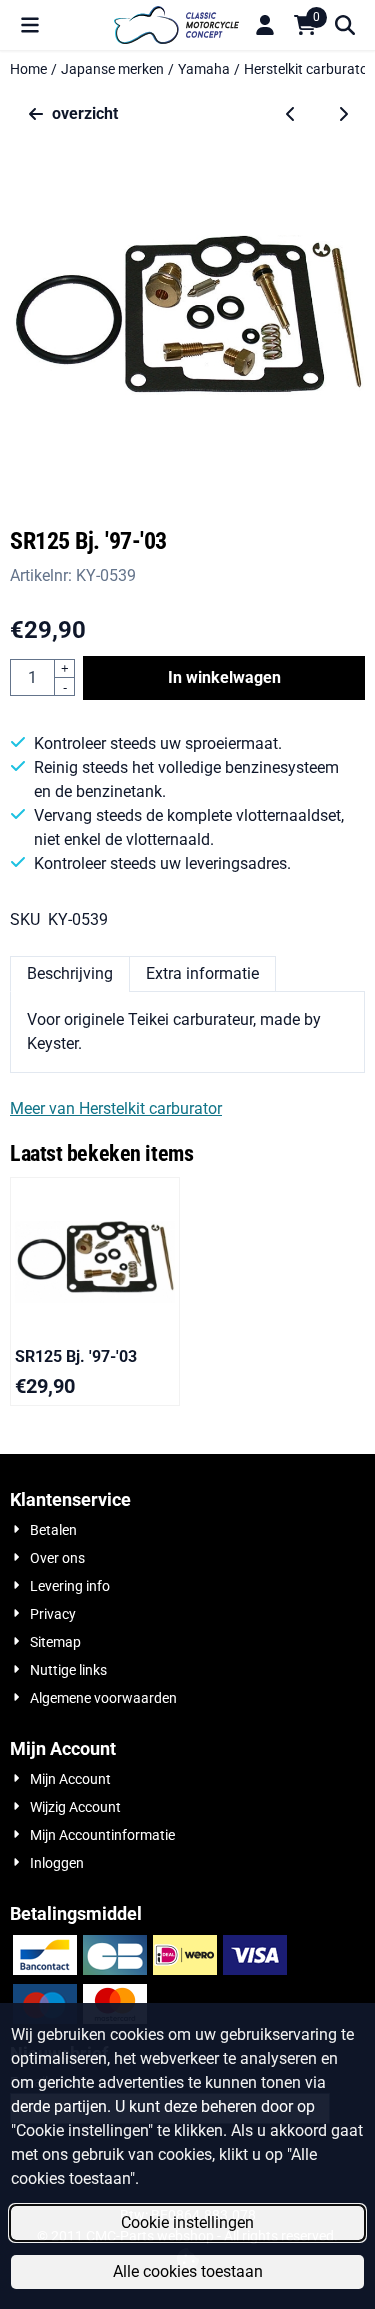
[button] (30, 25)
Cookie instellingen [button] (187, 2222)
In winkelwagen (224, 677)
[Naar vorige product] (291, 114)
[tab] (69, 974)
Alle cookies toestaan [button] (188, 2271)
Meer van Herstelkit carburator (116, 1108)
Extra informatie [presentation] (202, 973)
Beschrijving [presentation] (70, 973)
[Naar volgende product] (343, 114)
